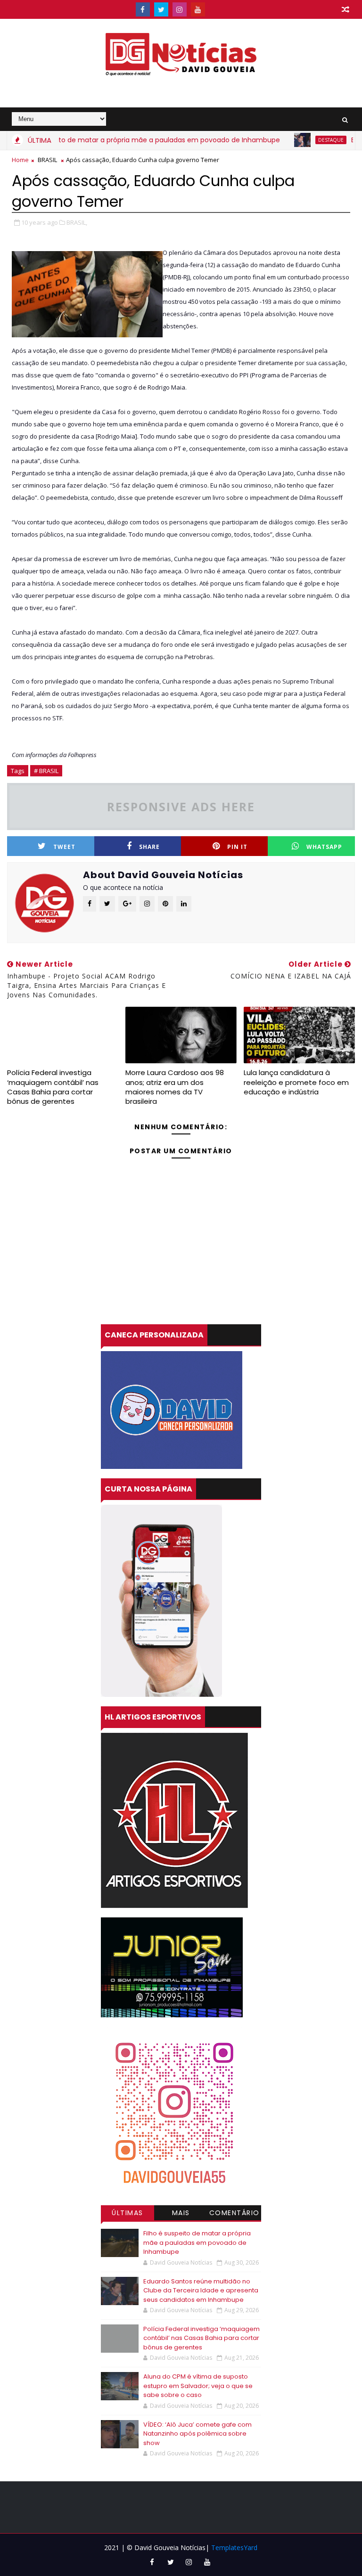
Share (149, 847)
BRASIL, (77, 222)
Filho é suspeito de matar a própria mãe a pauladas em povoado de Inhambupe (197, 2242)
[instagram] (180, 9)
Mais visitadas (181, 2214)
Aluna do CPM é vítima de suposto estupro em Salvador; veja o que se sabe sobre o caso (198, 2386)
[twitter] (161, 9)
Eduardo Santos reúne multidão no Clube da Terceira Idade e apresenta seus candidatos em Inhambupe (201, 2291)
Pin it (237, 847)
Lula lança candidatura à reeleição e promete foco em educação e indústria (296, 1082)
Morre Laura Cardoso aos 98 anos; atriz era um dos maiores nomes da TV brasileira (175, 1087)
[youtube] (198, 9)
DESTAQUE (296, 140)
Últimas (128, 2213)
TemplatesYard (234, 2547)
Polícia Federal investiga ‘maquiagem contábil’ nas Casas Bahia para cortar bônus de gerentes (53, 1087)
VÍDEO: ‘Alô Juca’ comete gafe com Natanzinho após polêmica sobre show (197, 2434)
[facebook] (143, 9)
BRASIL (47, 160)
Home (20, 160)
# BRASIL (46, 771)
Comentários (234, 2214)
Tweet (64, 847)
